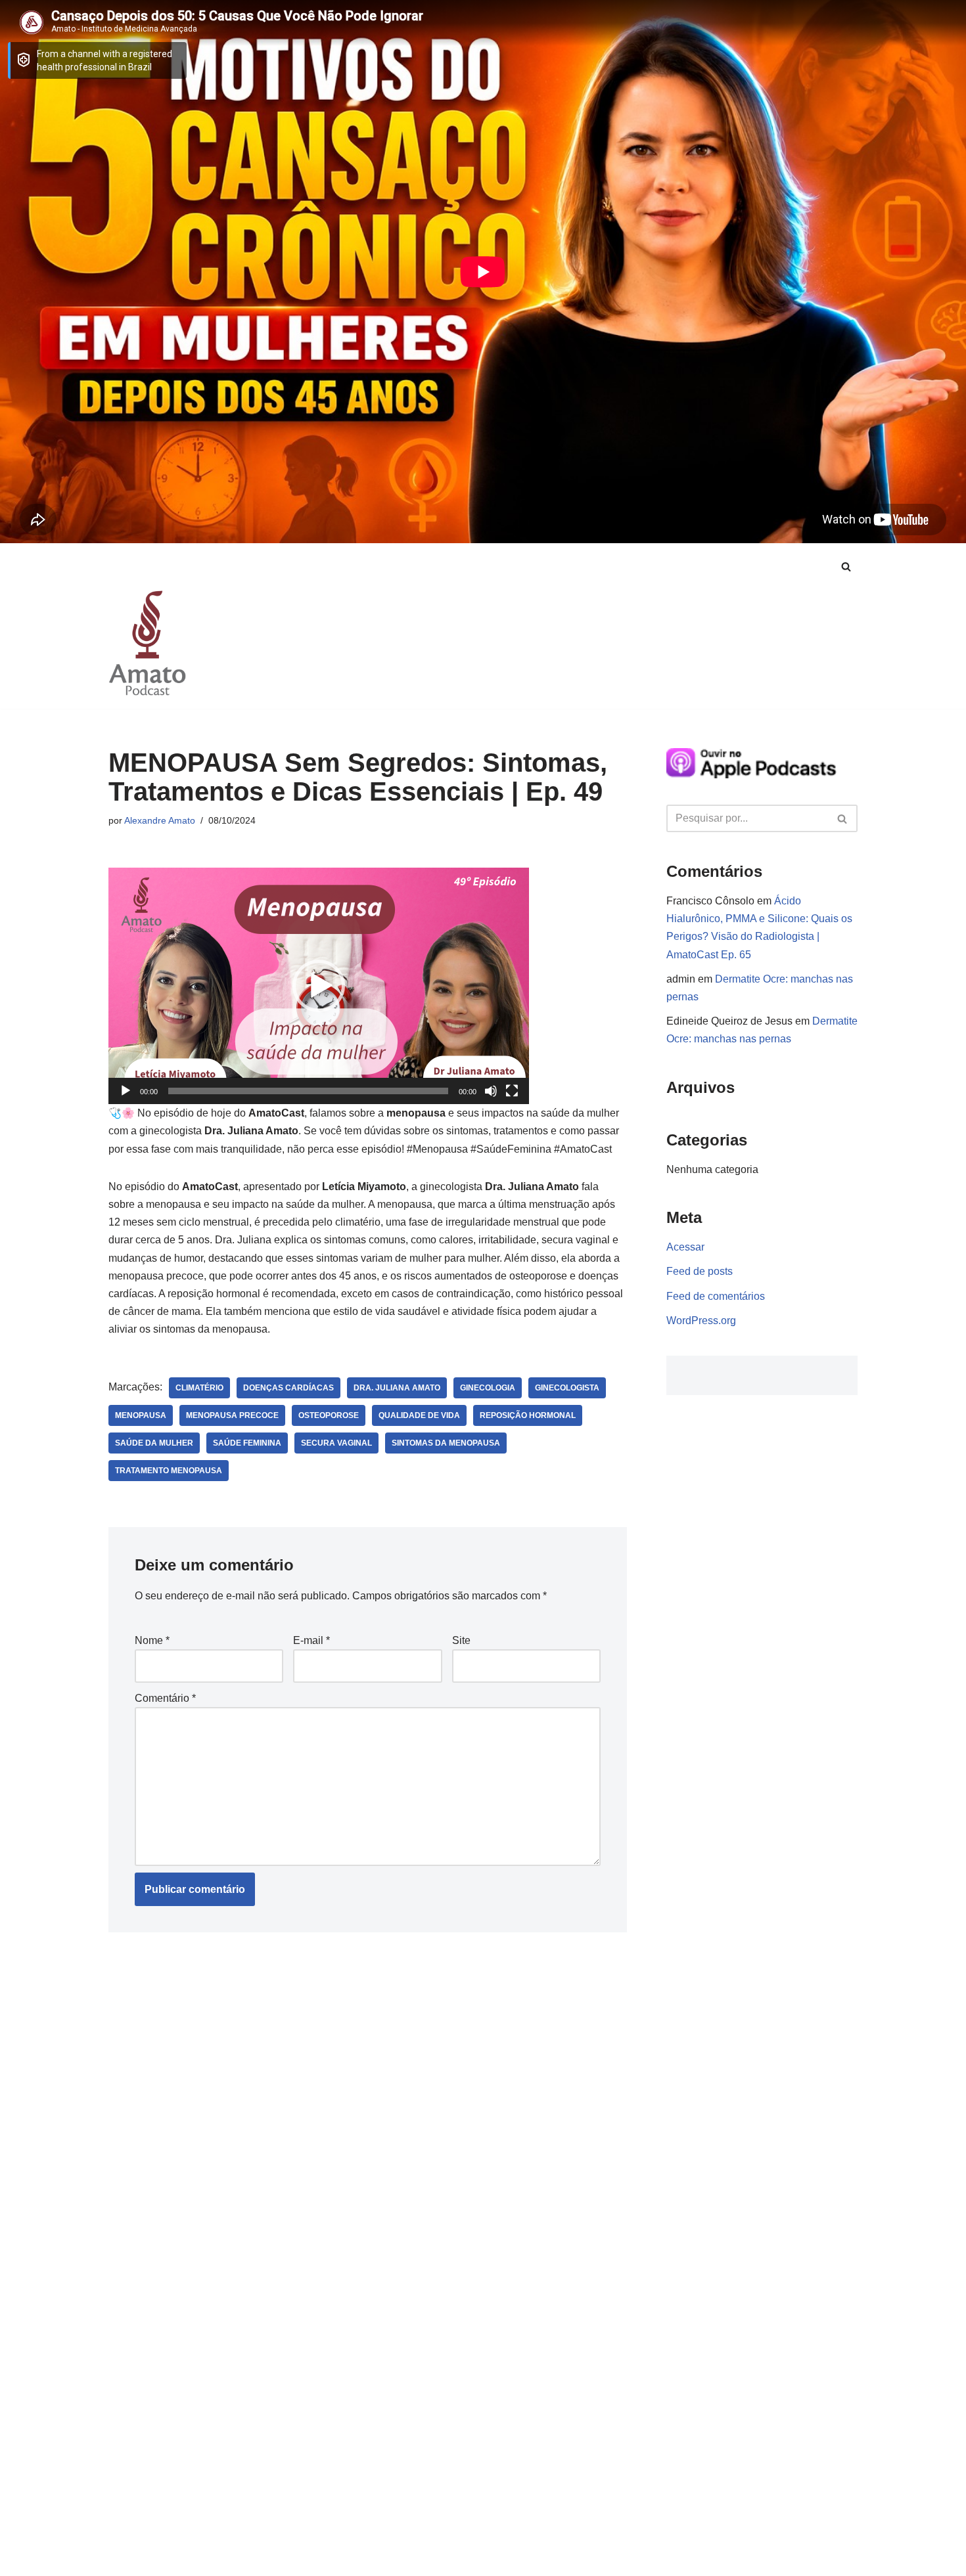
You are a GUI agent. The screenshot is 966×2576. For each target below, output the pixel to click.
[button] (319, 986)
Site (461, 1640)
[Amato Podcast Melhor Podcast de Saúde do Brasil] (148, 643)
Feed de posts (700, 1271)
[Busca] (846, 566)
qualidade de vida (419, 1415)
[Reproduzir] (126, 1091)
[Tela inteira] (512, 1091)
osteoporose (329, 1415)
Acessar (685, 1247)
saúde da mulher (154, 1443)
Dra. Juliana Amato (397, 1388)
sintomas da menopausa (446, 1443)
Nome (152, 1640)
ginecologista (567, 1388)
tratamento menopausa (169, 1471)
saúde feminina (247, 1443)
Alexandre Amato (160, 820)
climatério (199, 1388)
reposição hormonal (528, 1415)
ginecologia (488, 1388)
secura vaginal (336, 1443)
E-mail (311, 1640)
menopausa (141, 1415)
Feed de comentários (716, 1296)
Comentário (165, 1698)
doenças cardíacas (288, 1388)
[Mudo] (491, 1091)
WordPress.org (701, 1321)
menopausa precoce (232, 1415)
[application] (319, 986)
